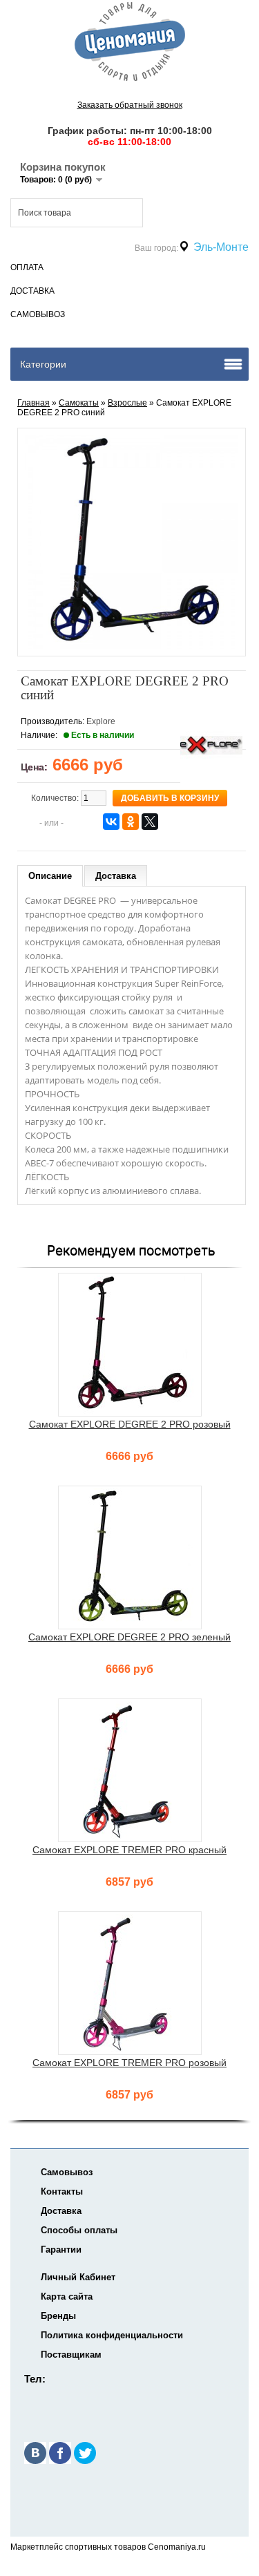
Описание (50, 876)
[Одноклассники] (131, 822)
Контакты (62, 2191)
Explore (101, 721)
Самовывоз (38, 314)
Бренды (58, 2316)
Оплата (27, 267)
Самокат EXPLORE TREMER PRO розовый (129, 2063)
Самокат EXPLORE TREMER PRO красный (129, 1850)
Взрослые (127, 403)
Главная (33, 403)
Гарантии (61, 2250)
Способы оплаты (79, 2230)
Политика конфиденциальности (112, 2335)
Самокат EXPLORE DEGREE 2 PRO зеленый (129, 1637)
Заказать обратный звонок (130, 105)
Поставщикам (71, 2355)
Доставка (32, 291)
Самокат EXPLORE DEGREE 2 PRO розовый (130, 1424)
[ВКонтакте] (111, 822)
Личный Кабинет (78, 2277)
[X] (150, 822)
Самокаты (79, 403)
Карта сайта (67, 2296)
